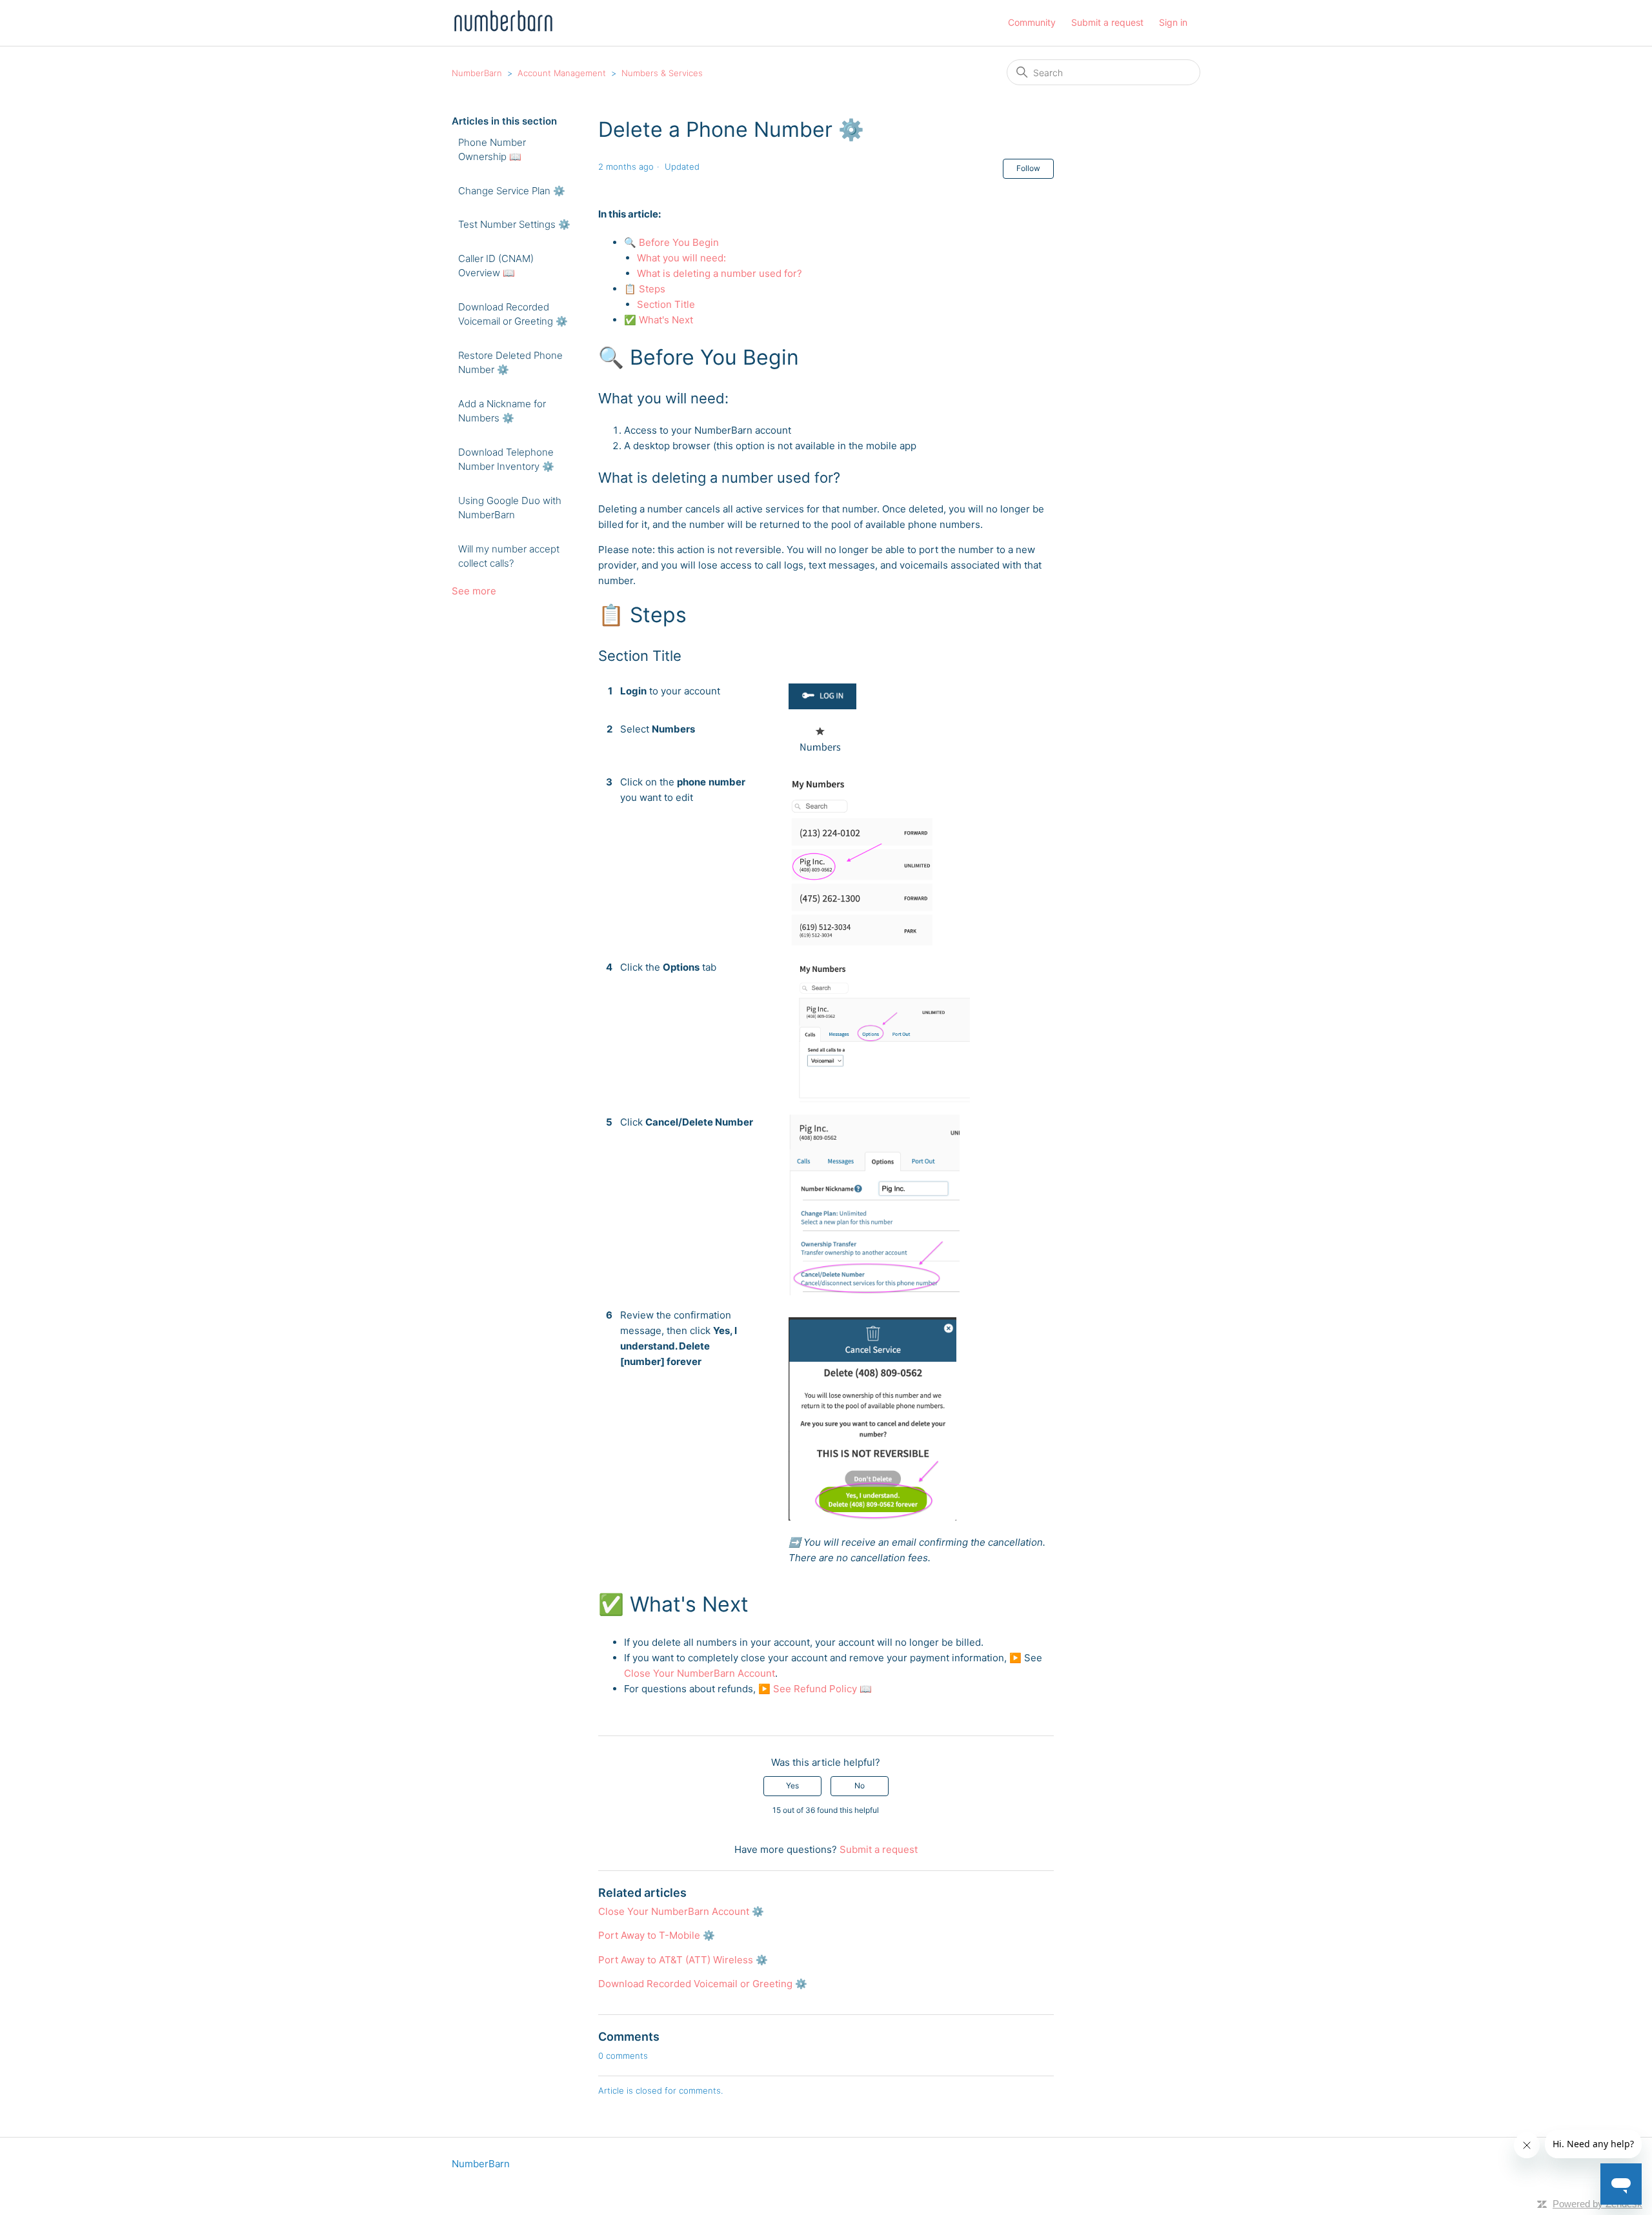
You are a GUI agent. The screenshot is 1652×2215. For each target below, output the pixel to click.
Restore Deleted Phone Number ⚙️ (510, 363)
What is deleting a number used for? (720, 273)
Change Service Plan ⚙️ (512, 191)
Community (1032, 22)
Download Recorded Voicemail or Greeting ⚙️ (513, 314)
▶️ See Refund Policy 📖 (815, 1689)
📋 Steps (646, 289)
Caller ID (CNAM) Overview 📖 (496, 266)
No (860, 1785)
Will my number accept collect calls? (509, 556)
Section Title (666, 304)
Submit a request (1107, 22)
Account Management (562, 73)
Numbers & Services (662, 73)
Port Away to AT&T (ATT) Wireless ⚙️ (683, 1960)
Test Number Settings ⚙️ (514, 224)
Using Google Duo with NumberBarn (510, 508)
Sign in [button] (1173, 22)
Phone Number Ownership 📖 (492, 150)
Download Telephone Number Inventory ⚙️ (506, 460)
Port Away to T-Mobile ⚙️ (657, 1935)
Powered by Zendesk (1597, 2204)
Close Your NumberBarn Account (700, 1673)
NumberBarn (477, 73)
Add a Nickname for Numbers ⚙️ (502, 411)
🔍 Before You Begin (673, 242)
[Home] (503, 29)
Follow (1028, 168)
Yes (792, 1785)
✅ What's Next (659, 320)
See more (474, 591)
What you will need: (683, 258)
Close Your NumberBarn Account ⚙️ (681, 1911)
